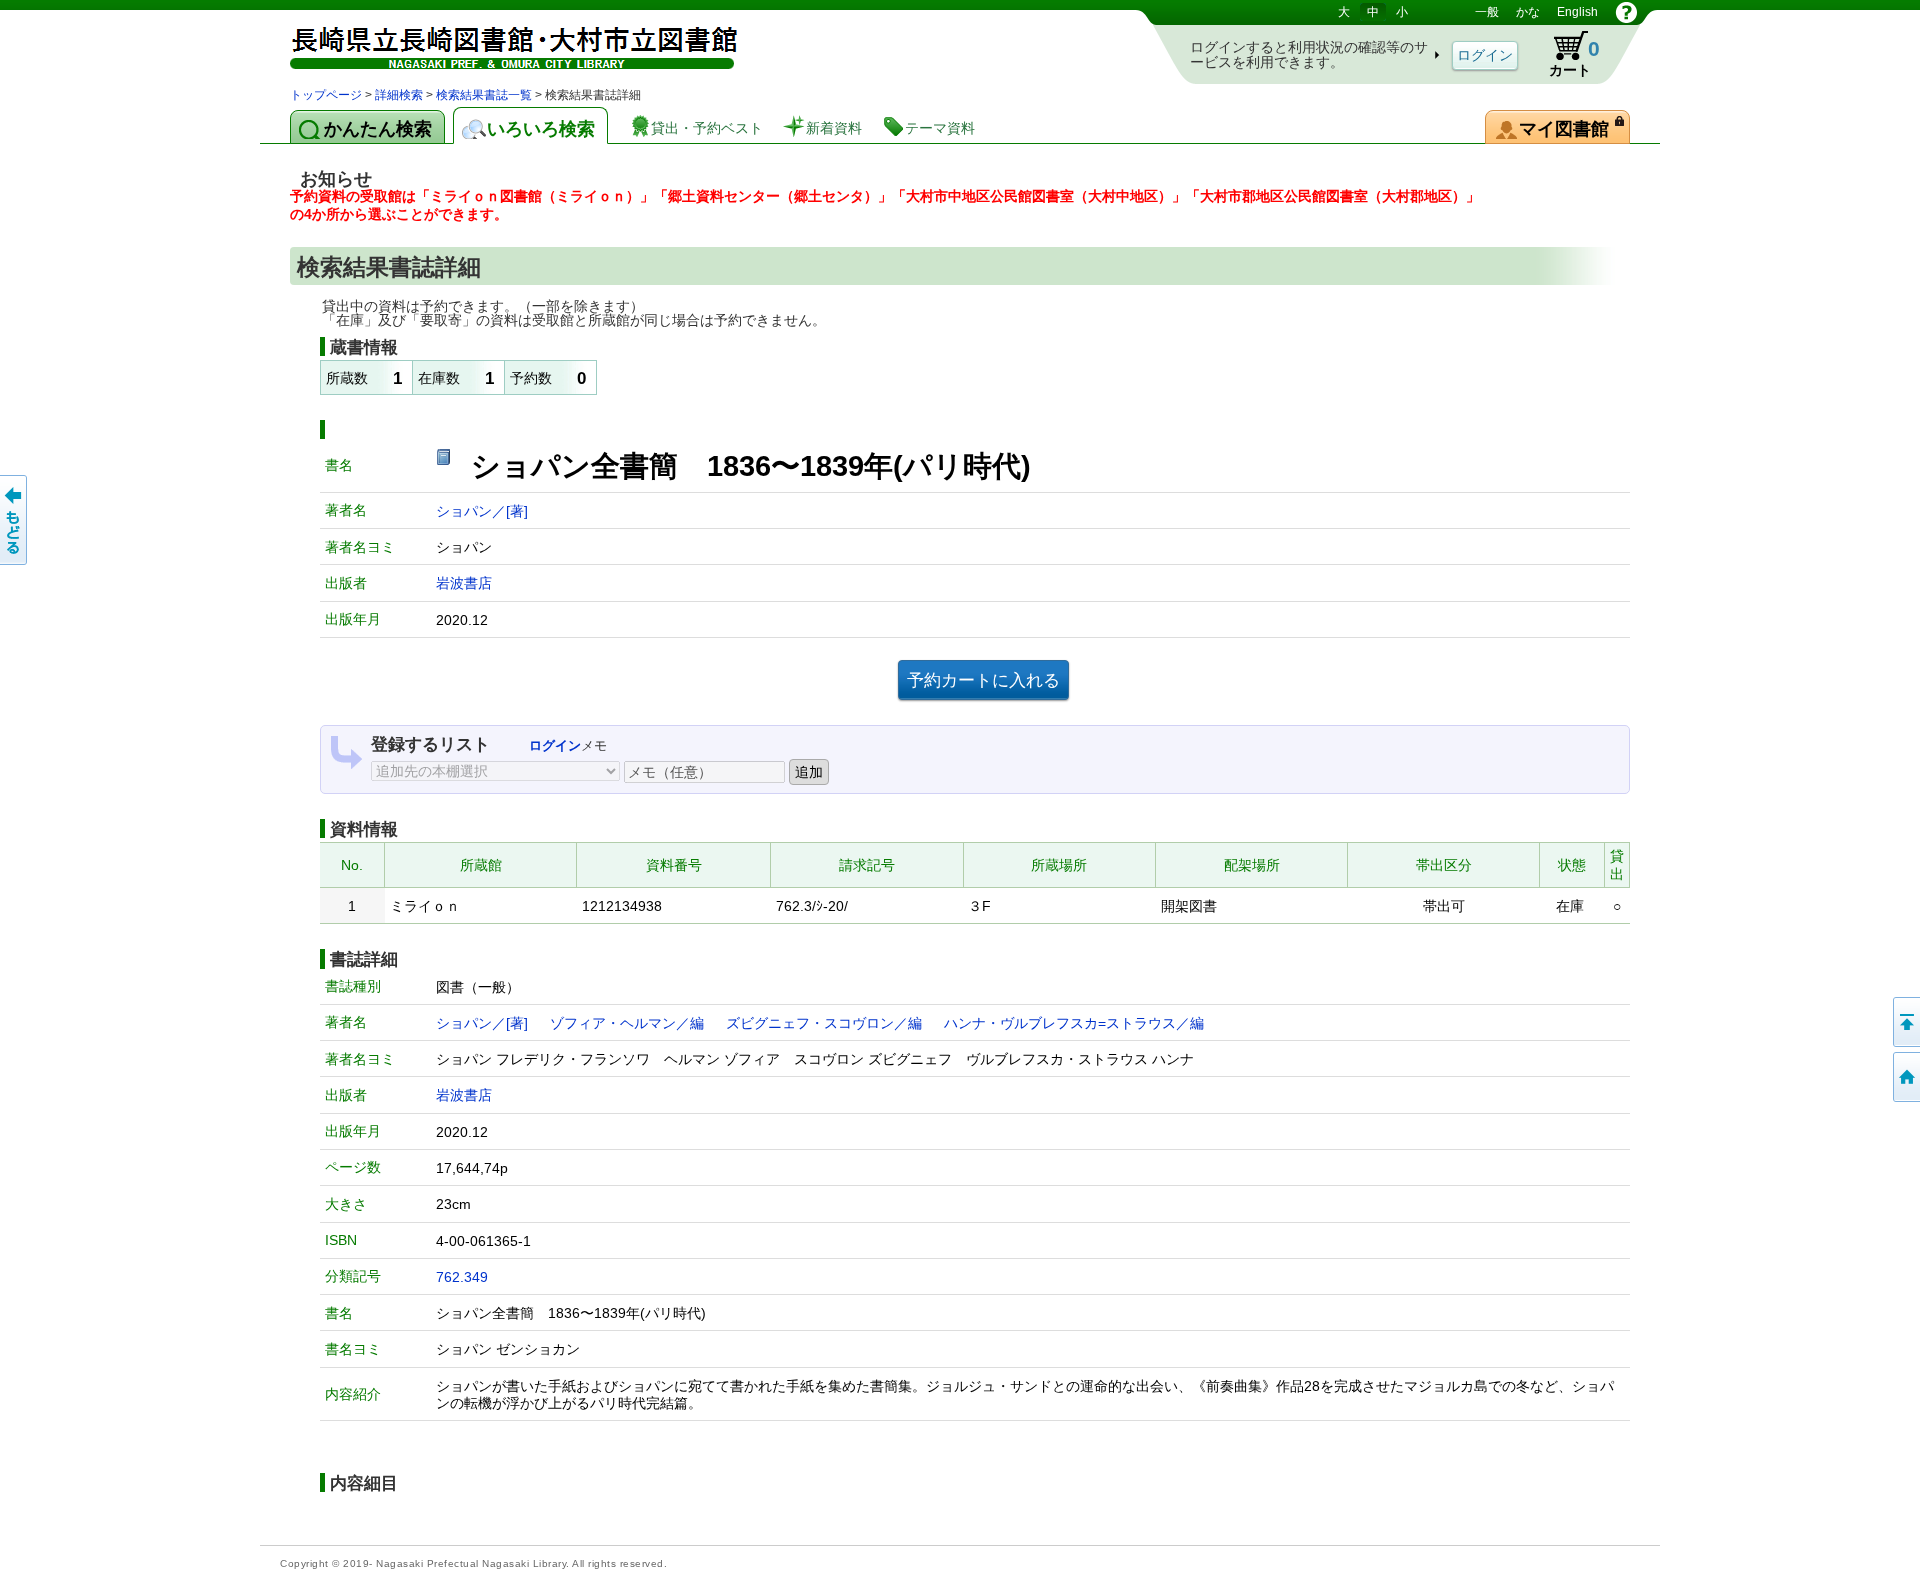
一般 (1487, 12)
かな (1528, 12)
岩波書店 (464, 583)
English (1577, 12)
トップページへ (1905, 1077)
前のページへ (15, 520)
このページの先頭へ (1905, 1022)
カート (1565, 54)
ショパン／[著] (482, 511)
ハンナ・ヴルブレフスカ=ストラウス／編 (1074, 1023)
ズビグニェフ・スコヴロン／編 (824, 1023)
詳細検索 (399, 95)
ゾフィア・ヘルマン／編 (627, 1023)
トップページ (326, 95)
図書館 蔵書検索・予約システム (500, 42)
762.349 (462, 1277)
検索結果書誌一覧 (484, 95)
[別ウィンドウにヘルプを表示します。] (1626, 12)
